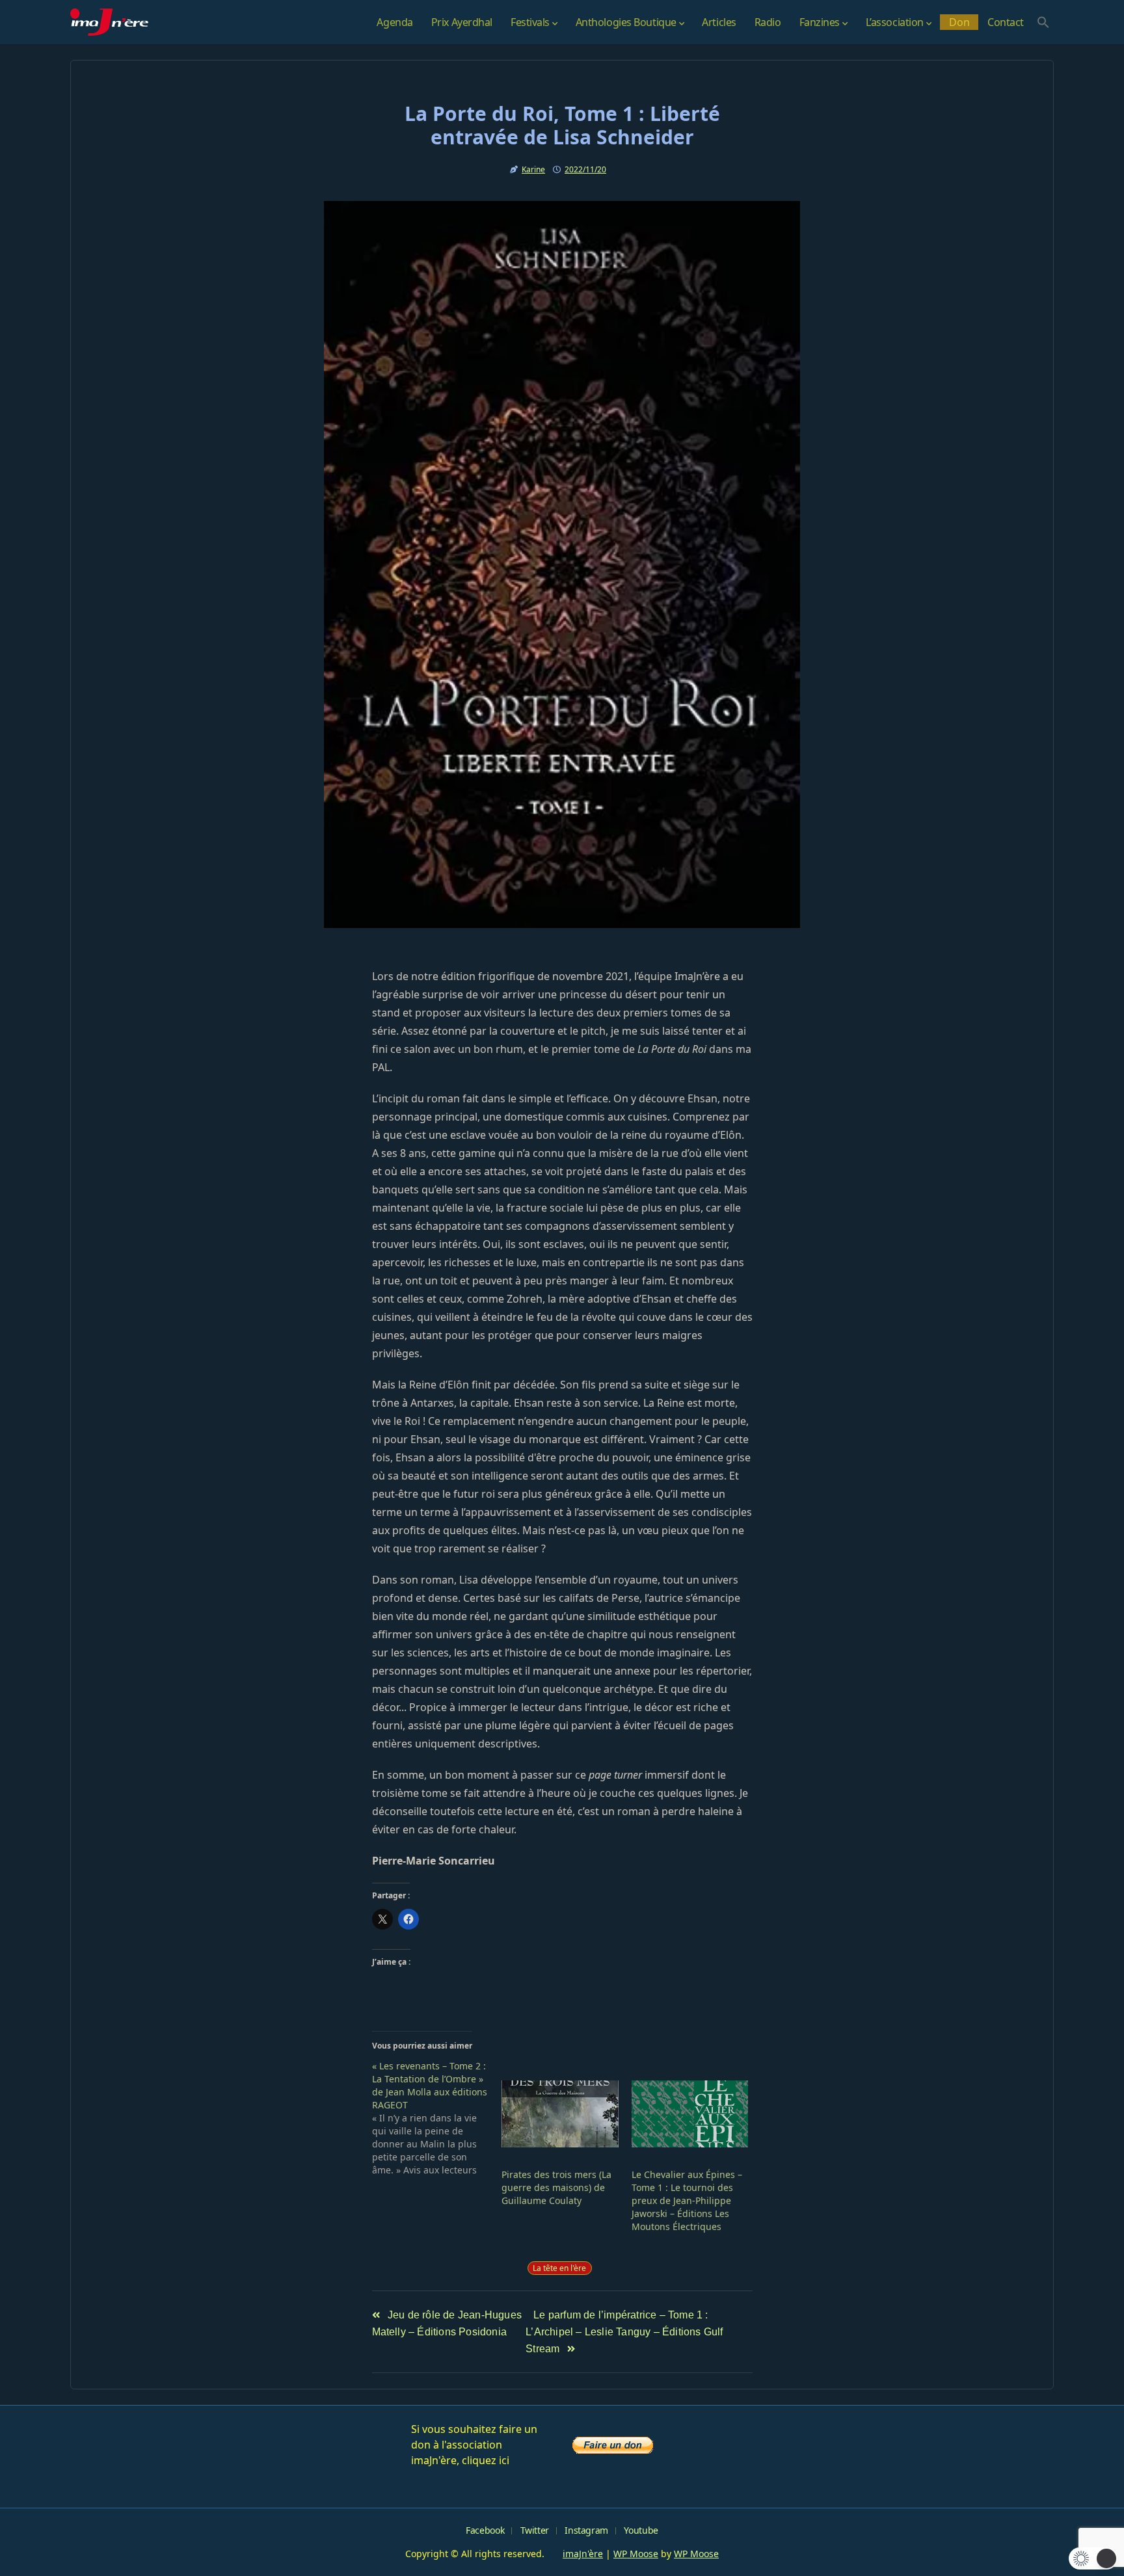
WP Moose (636, 2554)
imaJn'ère (583, 2554)
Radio (768, 22)
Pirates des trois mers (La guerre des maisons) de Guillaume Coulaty (556, 2187)
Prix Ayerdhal (462, 22)
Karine (533, 169)
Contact (1006, 22)
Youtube (641, 2530)
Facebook (485, 2530)
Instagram (586, 2530)
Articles (719, 22)
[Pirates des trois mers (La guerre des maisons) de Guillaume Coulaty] (560, 2114)
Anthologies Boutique (626, 22)
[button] (1043, 22)
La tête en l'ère (559, 2268)
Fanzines (820, 22)
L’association (895, 22)
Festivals (530, 22)
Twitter (535, 2530)
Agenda (395, 22)
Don (959, 22)
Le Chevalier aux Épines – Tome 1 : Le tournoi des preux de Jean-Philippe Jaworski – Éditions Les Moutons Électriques (687, 2200)
